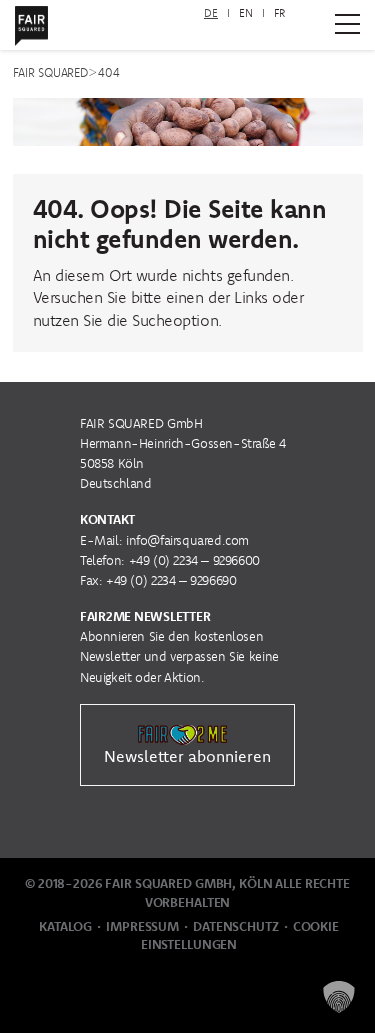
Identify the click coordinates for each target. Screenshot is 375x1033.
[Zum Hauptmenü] (347, 24)
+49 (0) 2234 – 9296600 (194, 560)
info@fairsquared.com (187, 540)
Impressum (142, 926)
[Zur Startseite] (31, 22)
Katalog (65, 926)
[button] (339, 997)
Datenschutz (236, 926)
